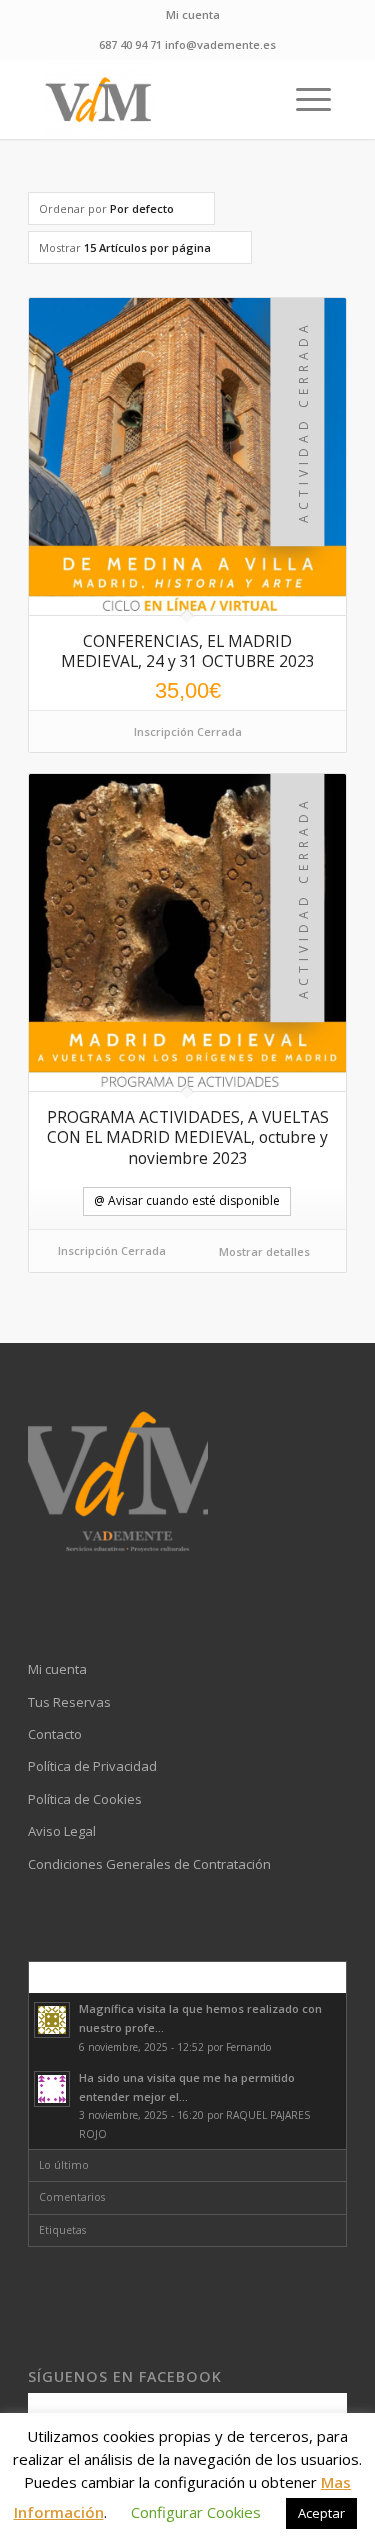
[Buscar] (256, 99)
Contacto (55, 1734)
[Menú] (303, 99)
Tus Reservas (69, 1702)
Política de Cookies (85, 1799)
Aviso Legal (62, 1831)
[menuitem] (193, 15)
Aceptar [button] (321, 2513)
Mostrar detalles (263, 1251)
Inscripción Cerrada (188, 731)
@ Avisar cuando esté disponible (187, 1200)
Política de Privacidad (92, 1766)
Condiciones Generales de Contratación (149, 1864)
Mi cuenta (193, 14)
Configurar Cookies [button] (196, 2512)
